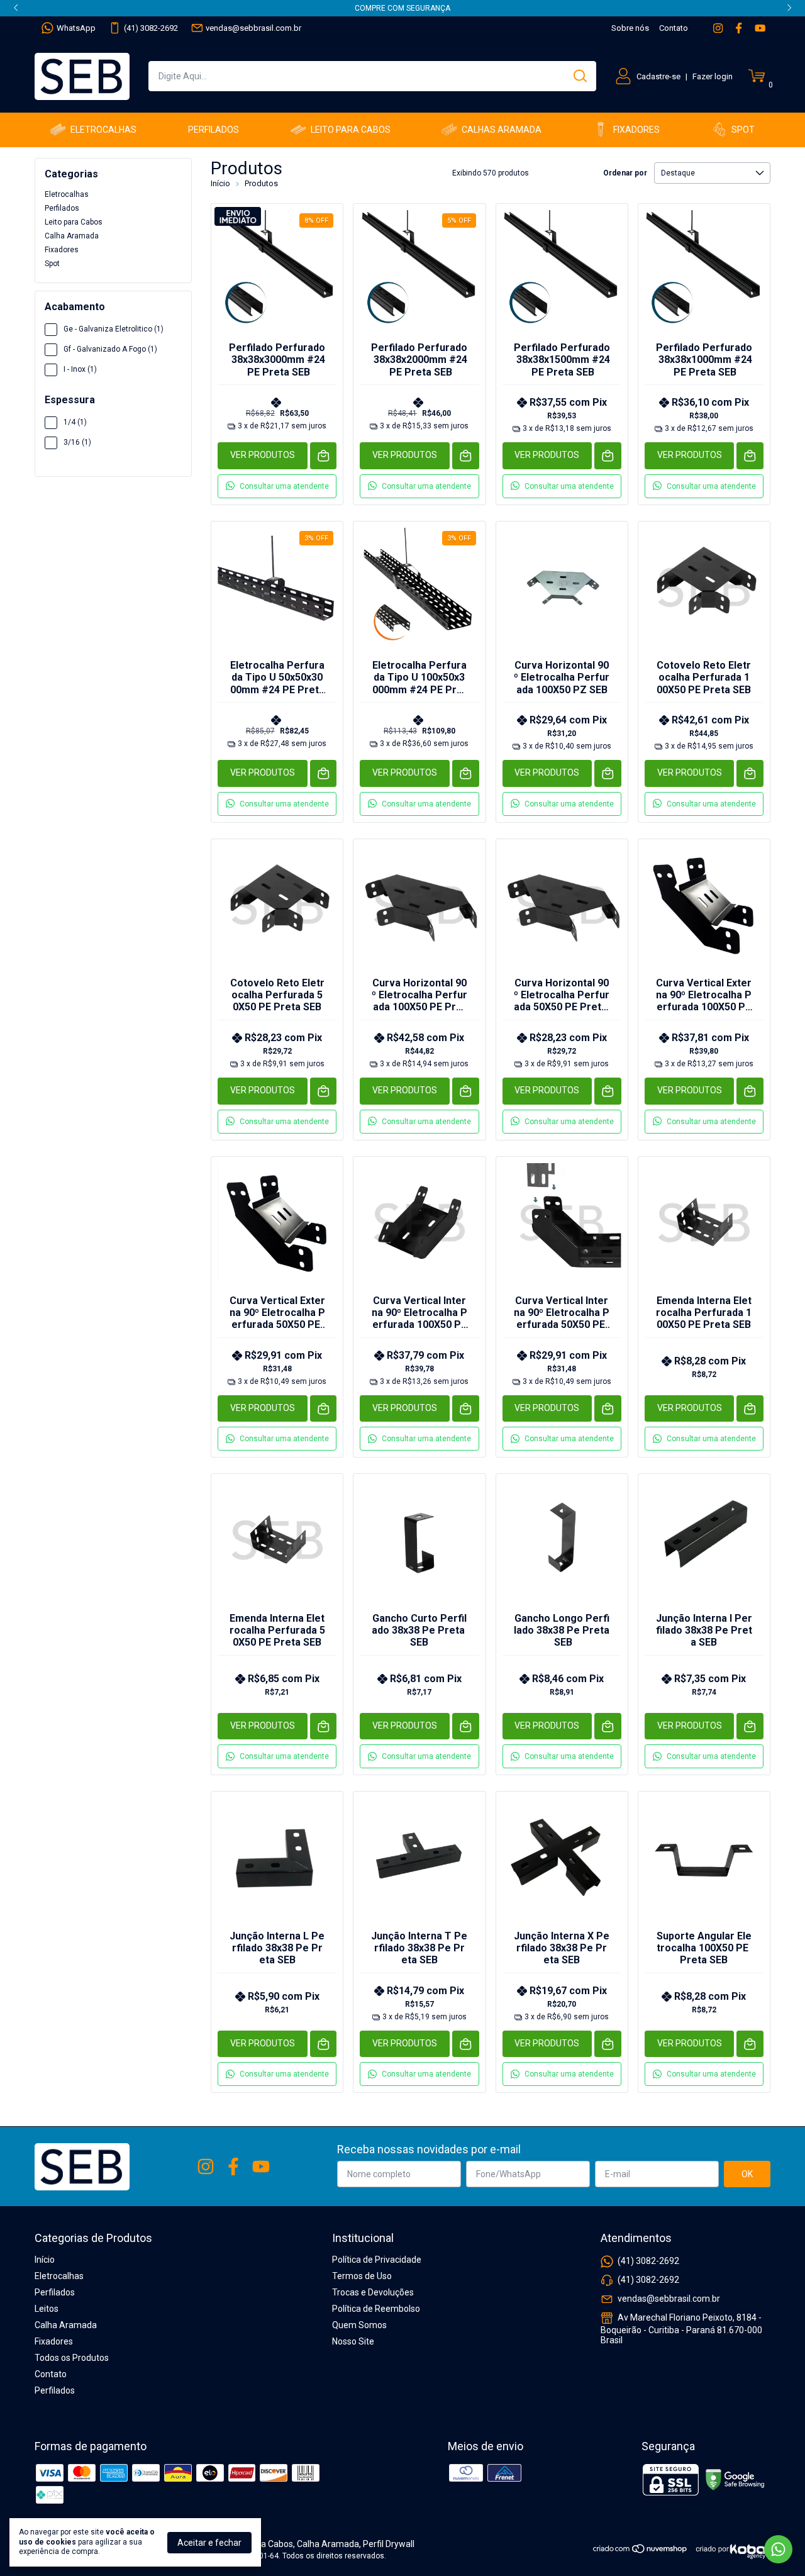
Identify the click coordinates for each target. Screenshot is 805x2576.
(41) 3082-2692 (151, 28)
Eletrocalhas (103, 130)
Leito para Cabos (351, 130)
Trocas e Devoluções (373, 2292)
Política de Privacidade (377, 2260)
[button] (277, 486)
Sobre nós (630, 28)
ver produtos (263, 455)
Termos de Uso (362, 2276)
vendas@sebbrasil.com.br (253, 28)
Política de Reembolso (376, 2309)
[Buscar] (579, 75)
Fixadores (636, 130)
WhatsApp (76, 28)
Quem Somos (359, 2325)
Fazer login (713, 76)
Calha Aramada (72, 236)
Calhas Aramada (502, 130)
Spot (743, 130)
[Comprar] (324, 456)
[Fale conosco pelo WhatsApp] (778, 2549)
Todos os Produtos (72, 2358)
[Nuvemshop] (641, 2551)
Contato (674, 28)
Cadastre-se (658, 76)
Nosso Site (353, 2341)
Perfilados (214, 130)
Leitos (47, 2309)
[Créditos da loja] (730, 2549)
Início (220, 183)
